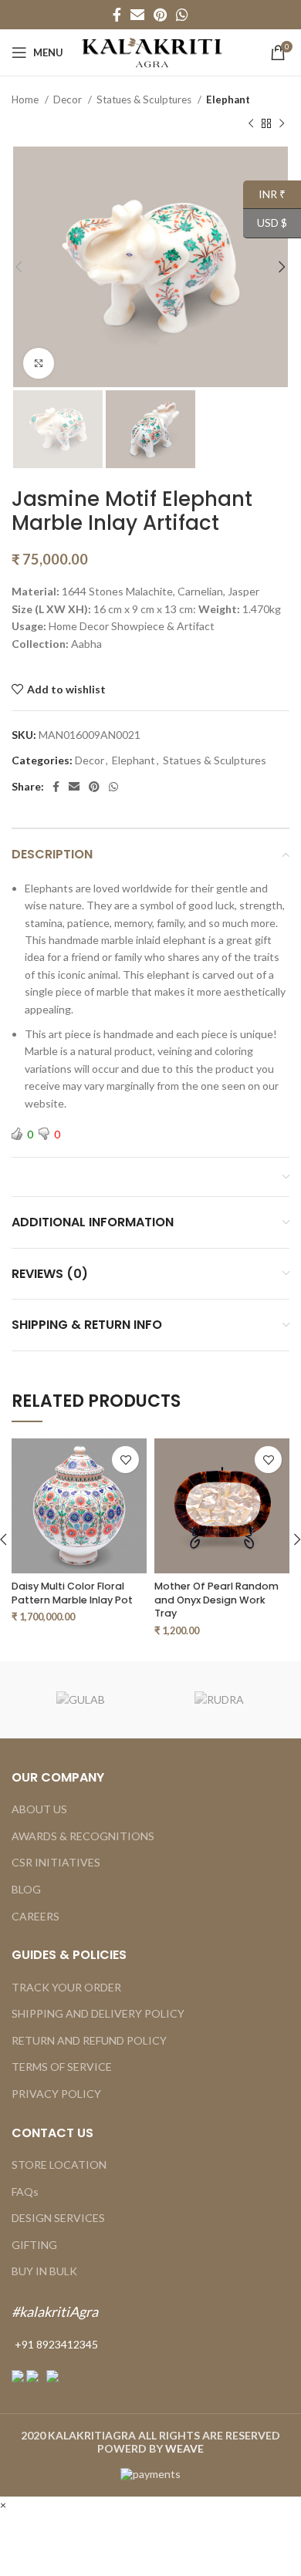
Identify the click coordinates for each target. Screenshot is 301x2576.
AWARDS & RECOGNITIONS (83, 1836)
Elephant (228, 99)
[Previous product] (251, 123)
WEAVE (184, 2448)
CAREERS (36, 1916)
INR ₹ (264, 193)
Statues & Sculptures (145, 99)
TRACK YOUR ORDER (66, 1987)
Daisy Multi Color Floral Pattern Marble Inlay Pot (72, 1593)
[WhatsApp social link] (182, 15)
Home (26, 99)
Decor (69, 99)
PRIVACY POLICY (56, 2094)
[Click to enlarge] (39, 363)
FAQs (25, 2192)
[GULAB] (81, 1700)
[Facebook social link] (117, 15)
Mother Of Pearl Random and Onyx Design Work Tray (216, 1600)
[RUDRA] (220, 1700)
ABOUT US (39, 1809)
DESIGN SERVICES (58, 2218)
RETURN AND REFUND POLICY (89, 2040)
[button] (3, 2505)
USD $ (265, 223)
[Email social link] (137, 15)
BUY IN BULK (44, 2271)
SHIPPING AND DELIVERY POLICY (98, 2013)
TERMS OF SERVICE (62, 2067)
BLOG (26, 1889)
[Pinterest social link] (160, 15)
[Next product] (282, 123)
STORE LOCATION (59, 2165)
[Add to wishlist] (125, 1460)
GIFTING (34, 2245)
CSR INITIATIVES (56, 1862)
